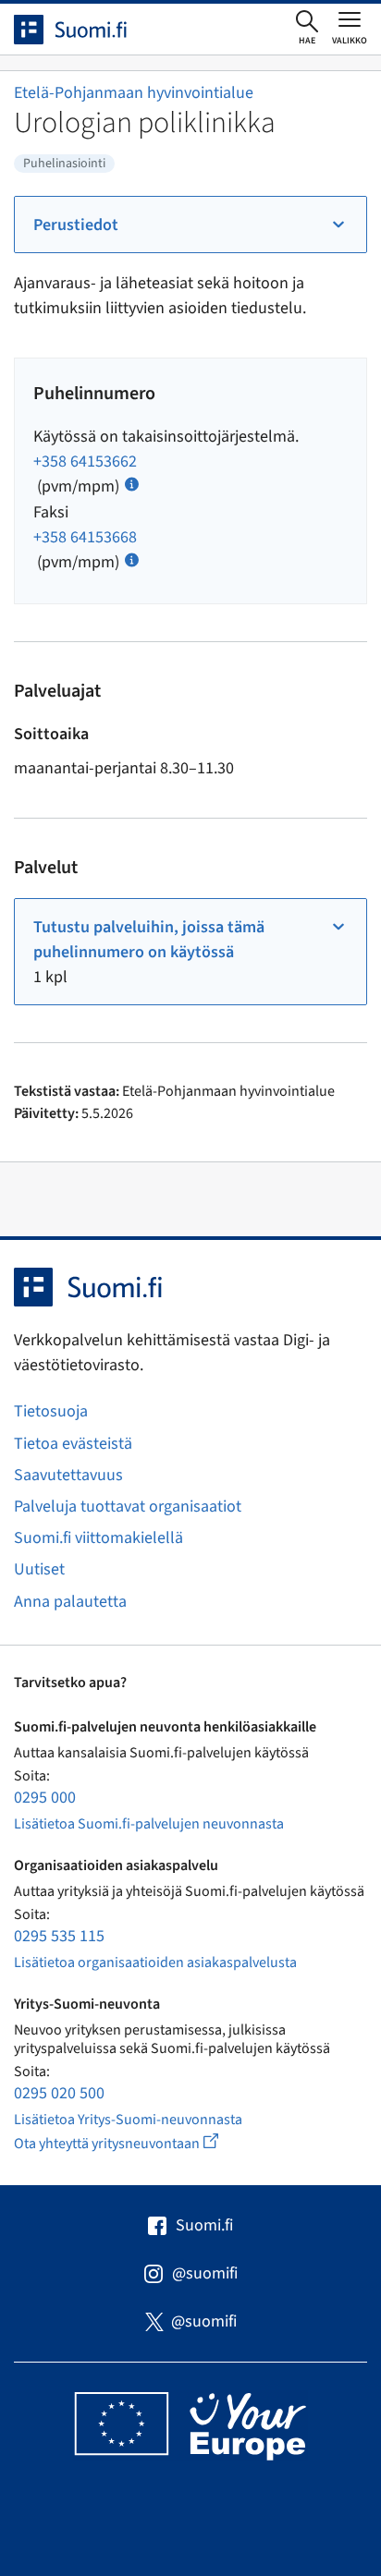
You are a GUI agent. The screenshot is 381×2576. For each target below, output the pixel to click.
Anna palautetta (70, 1602)
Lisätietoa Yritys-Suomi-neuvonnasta (128, 2120)
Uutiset (39, 1569)
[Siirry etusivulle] (87, 30)
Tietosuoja (51, 1411)
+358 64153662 (85, 462)
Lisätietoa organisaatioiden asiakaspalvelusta (155, 1962)
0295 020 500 (59, 2093)
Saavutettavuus (68, 1475)
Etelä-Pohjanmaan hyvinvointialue (134, 93)
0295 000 (45, 1798)
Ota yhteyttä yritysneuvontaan (137, 2143)
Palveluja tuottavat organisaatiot (128, 1507)
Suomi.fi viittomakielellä (98, 1538)
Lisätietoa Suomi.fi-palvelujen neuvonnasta (149, 1824)
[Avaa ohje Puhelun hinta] (132, 483)
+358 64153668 (85, 537)
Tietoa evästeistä (73, 1444)
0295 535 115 (59, 1936)
